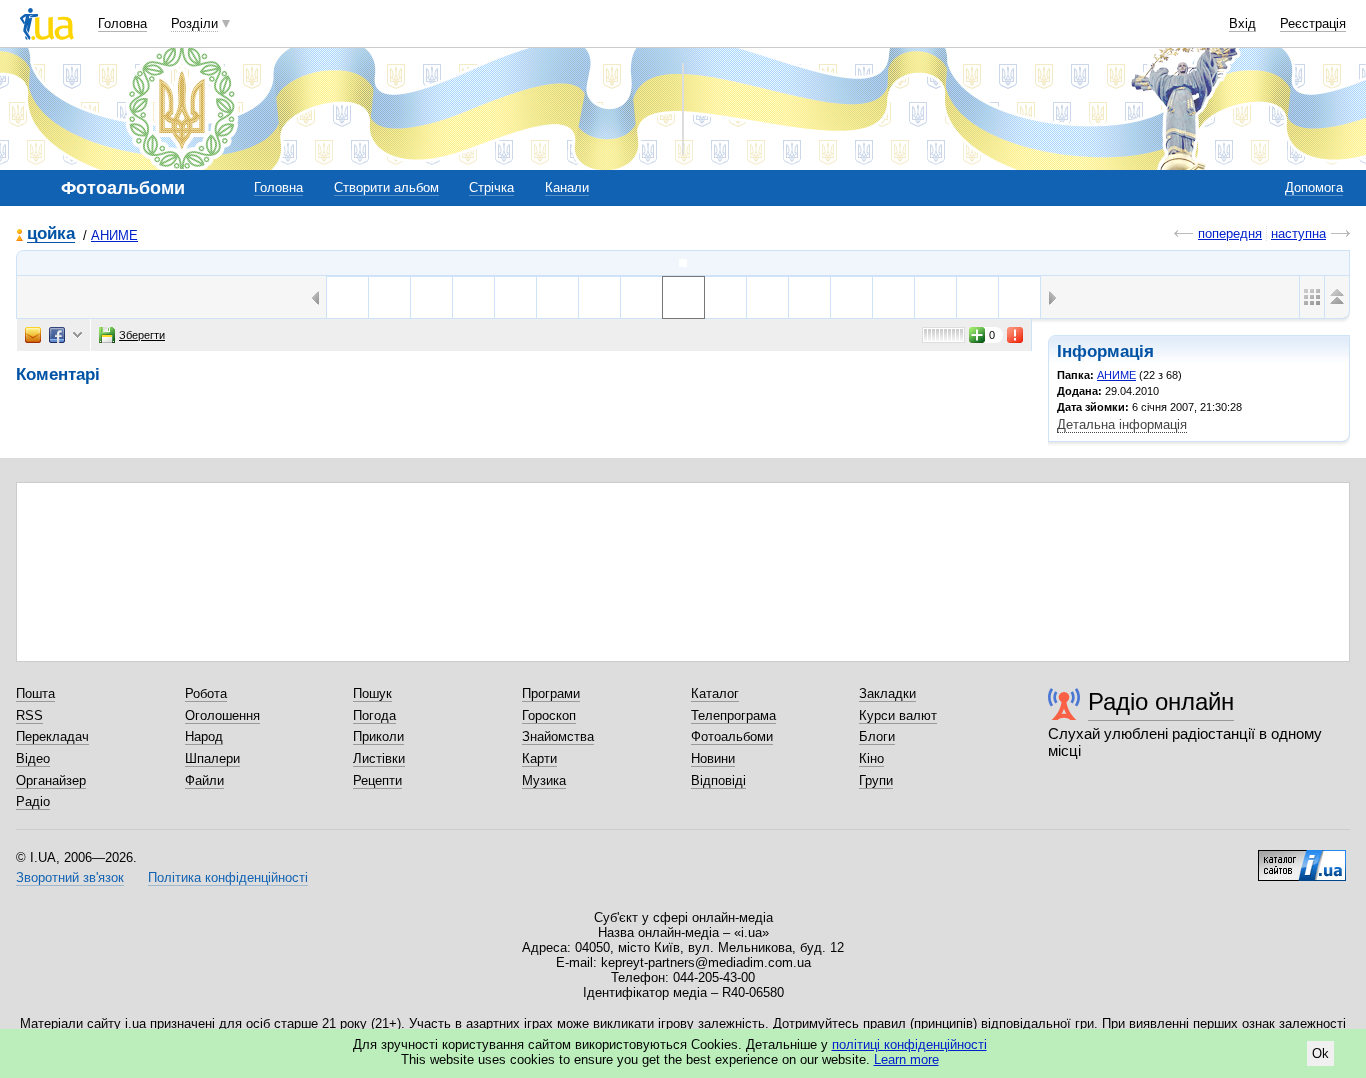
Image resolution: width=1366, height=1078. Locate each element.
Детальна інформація (1122, 424)
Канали (567, 187)
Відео (33, 758)
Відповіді (718, 780)
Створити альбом (386, 187)
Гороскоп (549, 715)
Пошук (372, 693)
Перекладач (52, 736)
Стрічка (491, 187)
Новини (713, 758)
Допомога (1314, 187)
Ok (1320, 1053)
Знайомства (558, 736)
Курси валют (898, 715)
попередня (1230, 233)
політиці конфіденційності (909, 1044)
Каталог (715, 693)
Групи (876, 780)
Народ (204, 736)
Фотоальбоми (732, 736)
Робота (206, 693)
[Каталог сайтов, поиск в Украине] (1302, 858)
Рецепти (377, 780)
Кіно (871, 758)
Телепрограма (733, 715)
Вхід (1242, 23)
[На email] (33, 335)
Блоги (877, 736)
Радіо (33, 801)
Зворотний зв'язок (70, 877)
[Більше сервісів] (77, 335)
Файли (204, 780)
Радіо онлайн (1161, 701)
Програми (551, 693)
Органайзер (51, 780)
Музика (544, 780)
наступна (1298, 233)
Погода (374, 715)
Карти (539, 758)
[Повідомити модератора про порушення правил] (1016, 335)
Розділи (194, 23)
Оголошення (222, 715)
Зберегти (142, 335)
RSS (29, 715)
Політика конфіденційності (228, 877)
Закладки (887, 693)
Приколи (378, 736)
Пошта (35, 693)
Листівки (379, 758)
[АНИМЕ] (683, 263)
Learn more (906, 1059)
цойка (51, 234)
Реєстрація (1313, 23)
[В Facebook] (57, 335)
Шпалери (212, 758)
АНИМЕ (114, 235)
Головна (122, 23)
